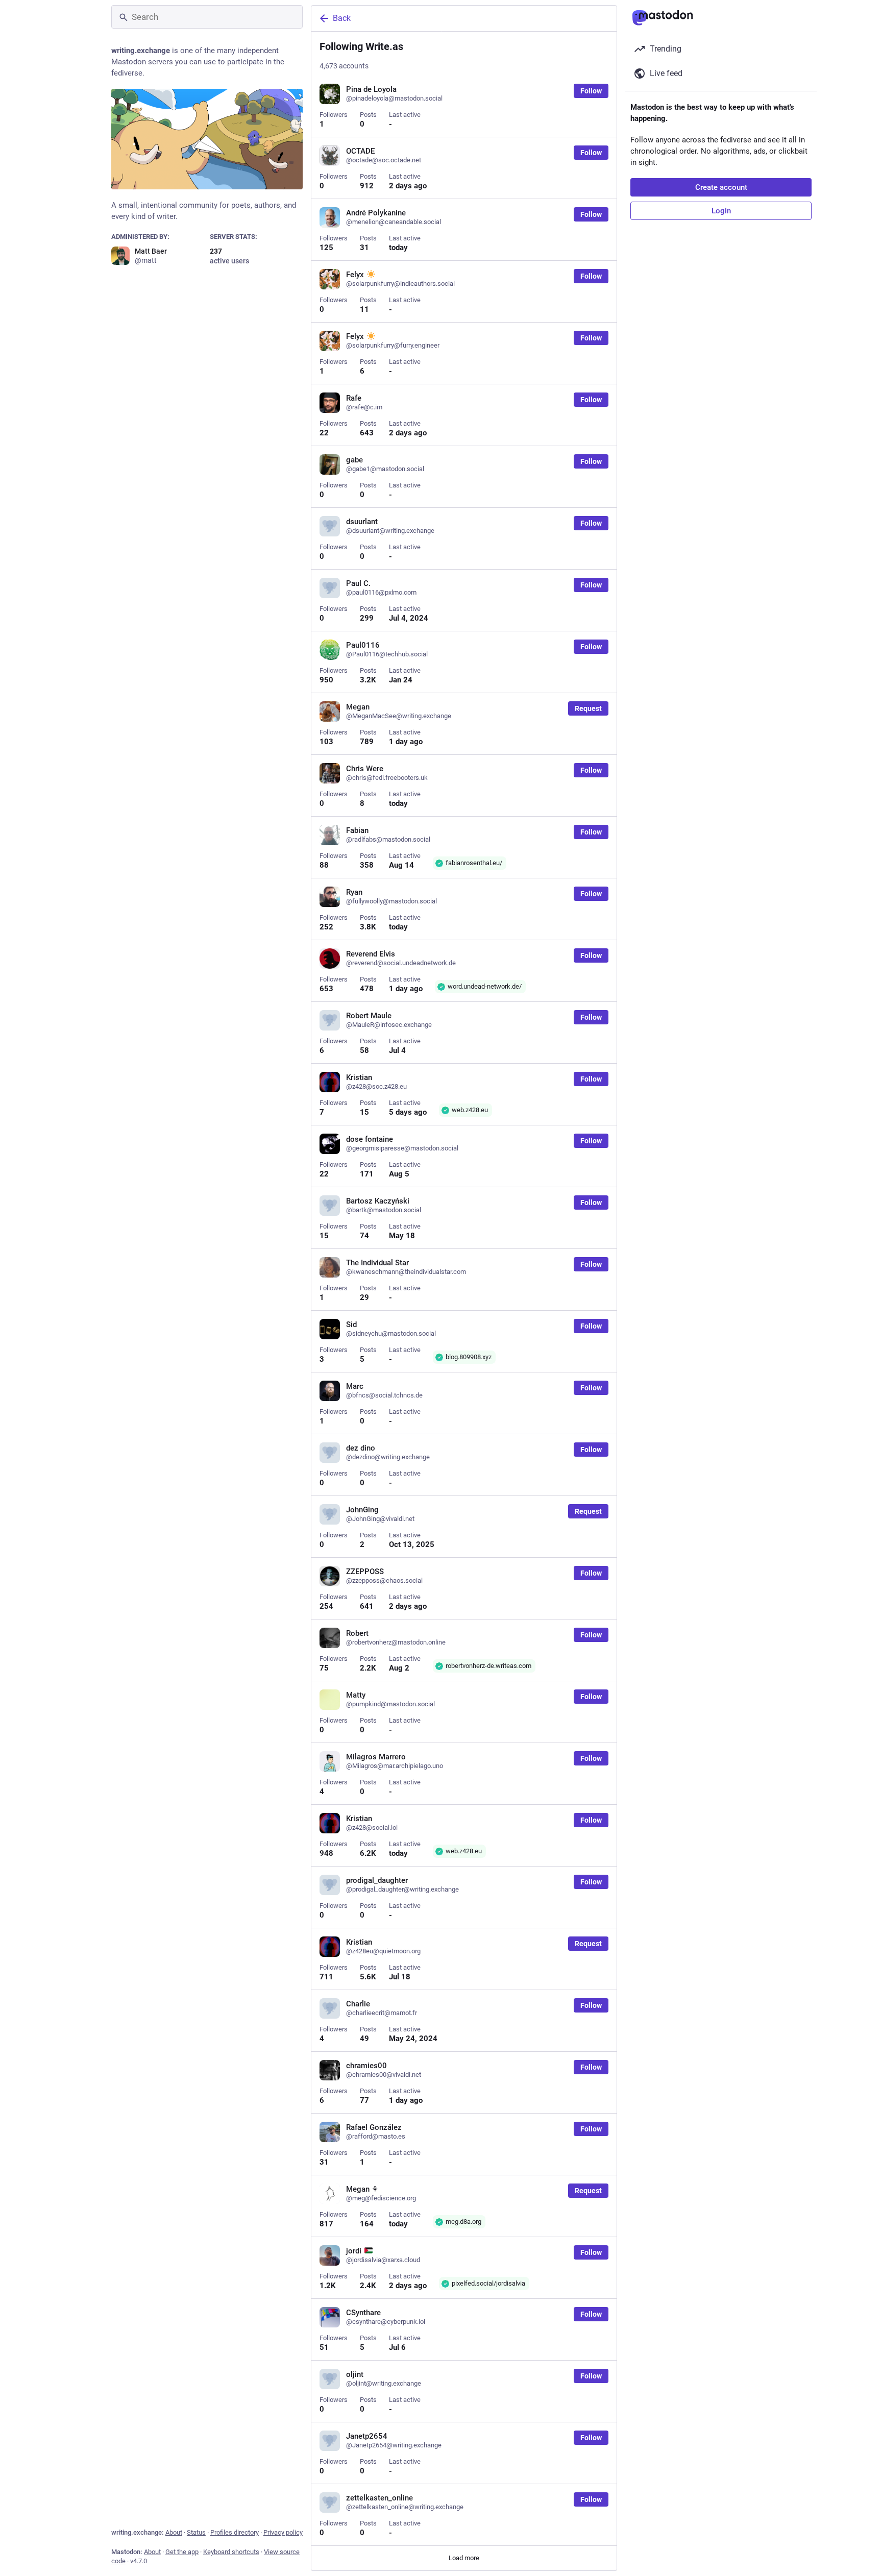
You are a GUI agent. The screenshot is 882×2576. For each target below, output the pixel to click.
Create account (721, 187)
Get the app (182, 2552)
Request (588, 708)
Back (342, 18)
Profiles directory (235, 2532)
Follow (591, 91)
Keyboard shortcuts (231, 2552)
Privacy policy (283, 2532)
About (174, 2532)
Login (721, 211)
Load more (464, 2558)
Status (196, 2532)
